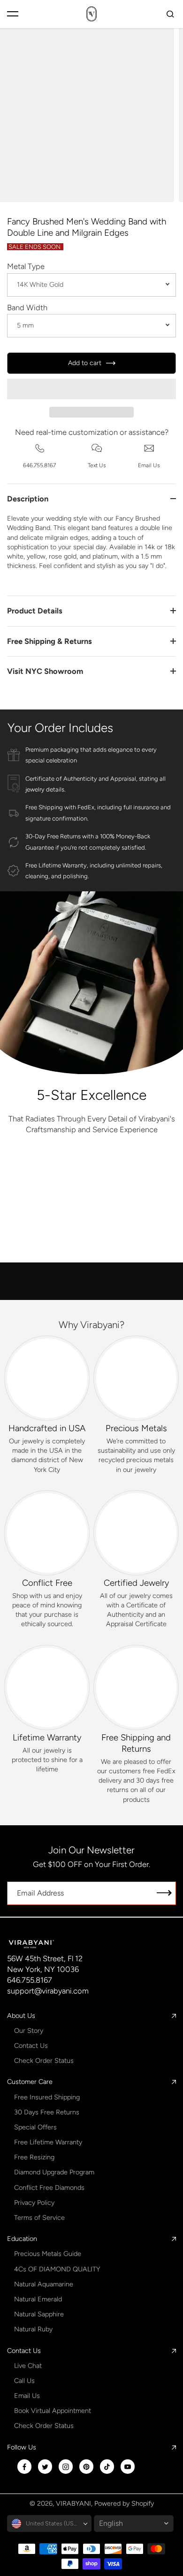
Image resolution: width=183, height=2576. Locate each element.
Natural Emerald (38, 2299)
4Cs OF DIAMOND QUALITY (57, 2269)
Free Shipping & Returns (50, 641)
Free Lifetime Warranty (48, 2142)
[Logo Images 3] (49, 1207)
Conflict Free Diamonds (49, 2188)
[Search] (170, 14)
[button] (91, 389)
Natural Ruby (33, 2329)
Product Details (35, 611)
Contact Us (31, 2046)
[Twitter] (45, 2467)
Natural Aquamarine (44, 2284)
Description (28, 499)
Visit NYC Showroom (45, 671)
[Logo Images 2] (133, 1170)
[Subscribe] (164, 1893)
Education (22, 2239)
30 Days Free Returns (47, 2112)
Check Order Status (44, 2061)
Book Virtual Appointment (53, 2411)
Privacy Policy (34, 2203)
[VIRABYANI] (91, 14)
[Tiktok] (107, 2467)
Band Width (27, 307)
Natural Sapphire (39, 2314)
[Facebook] (24, 2467)
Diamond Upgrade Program (54, 2172)
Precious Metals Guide (48, 2254)
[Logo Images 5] (91, 1244)
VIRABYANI (73, 2503)
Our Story (29, 2031)
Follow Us (22, 2447)
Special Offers (35, 2127)
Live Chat (28, 2366)
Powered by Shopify (124, 2503)
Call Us (24, 2381)
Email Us (27, 2396)
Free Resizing (34, 2157)
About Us (21, 2016)
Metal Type (26, 266)
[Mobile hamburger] (13, 14)
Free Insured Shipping (47, 2097)
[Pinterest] (86, 2467)
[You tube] (128, 2467)
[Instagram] (66, 2467)
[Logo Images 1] (49, 1170)
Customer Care (30, 2082)
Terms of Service (39, 2218)
